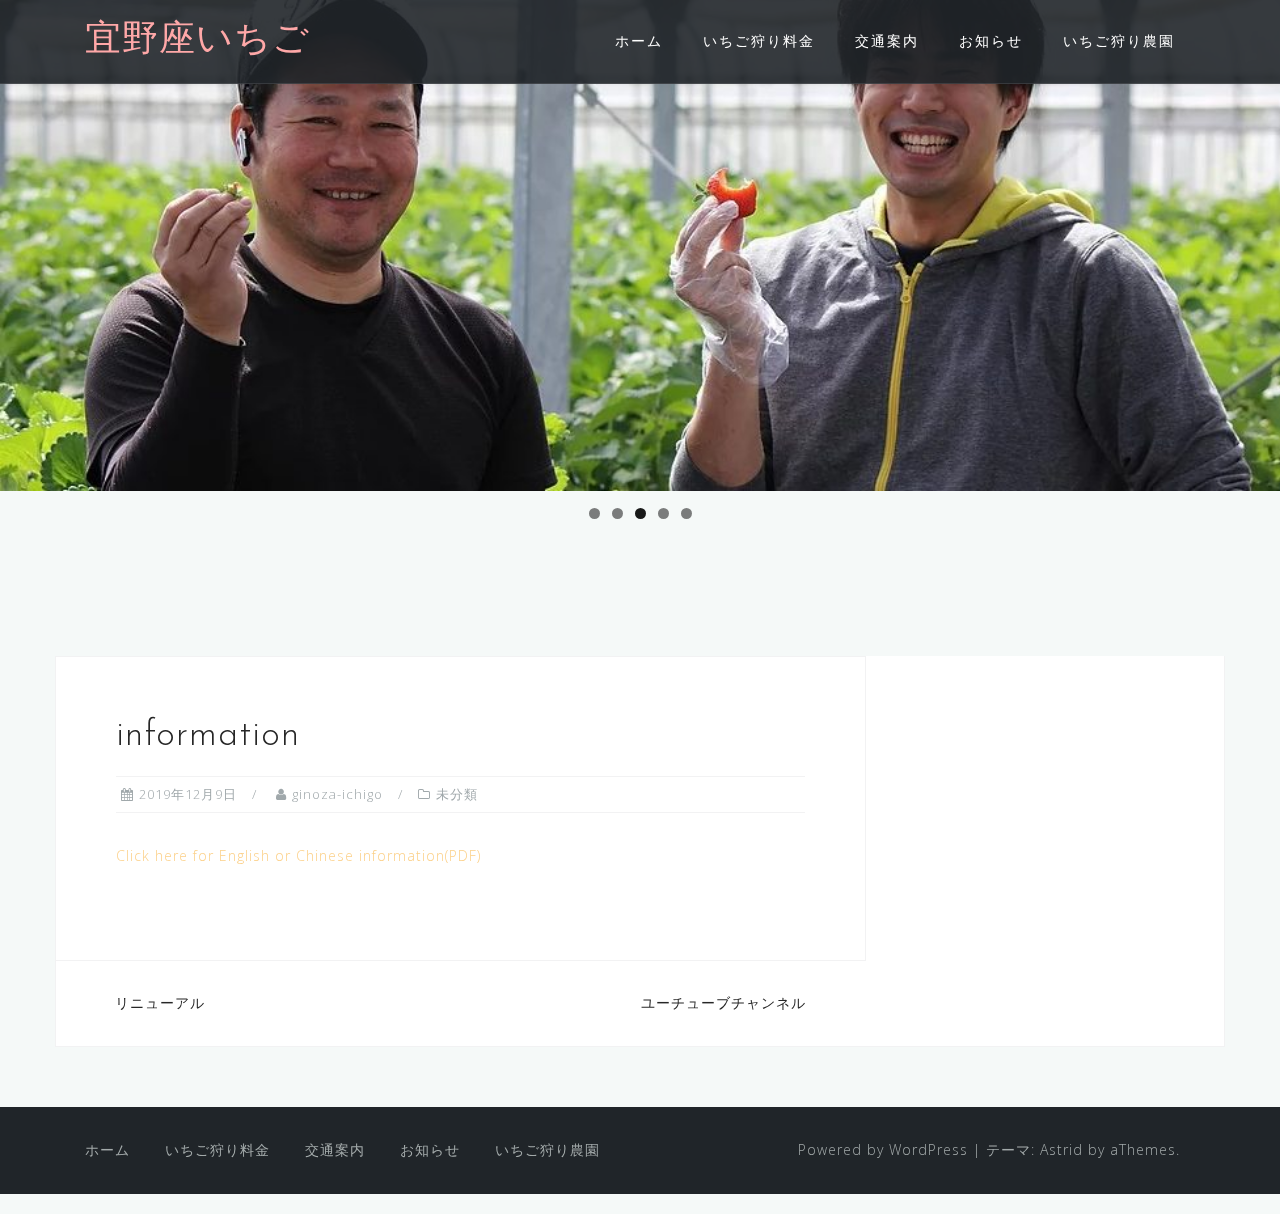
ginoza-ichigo (337, 794)
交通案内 (887, 40)
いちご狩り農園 (1119, 40)
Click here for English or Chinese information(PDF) (298, 855)
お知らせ (991, 40)
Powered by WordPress (883, 1149)
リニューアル (160, 1002)
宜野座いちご (197, 41)
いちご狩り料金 (759, 40)
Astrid (1061, 1149)
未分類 (457, 794)
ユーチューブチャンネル (723, 1002)
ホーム (639, 40)
